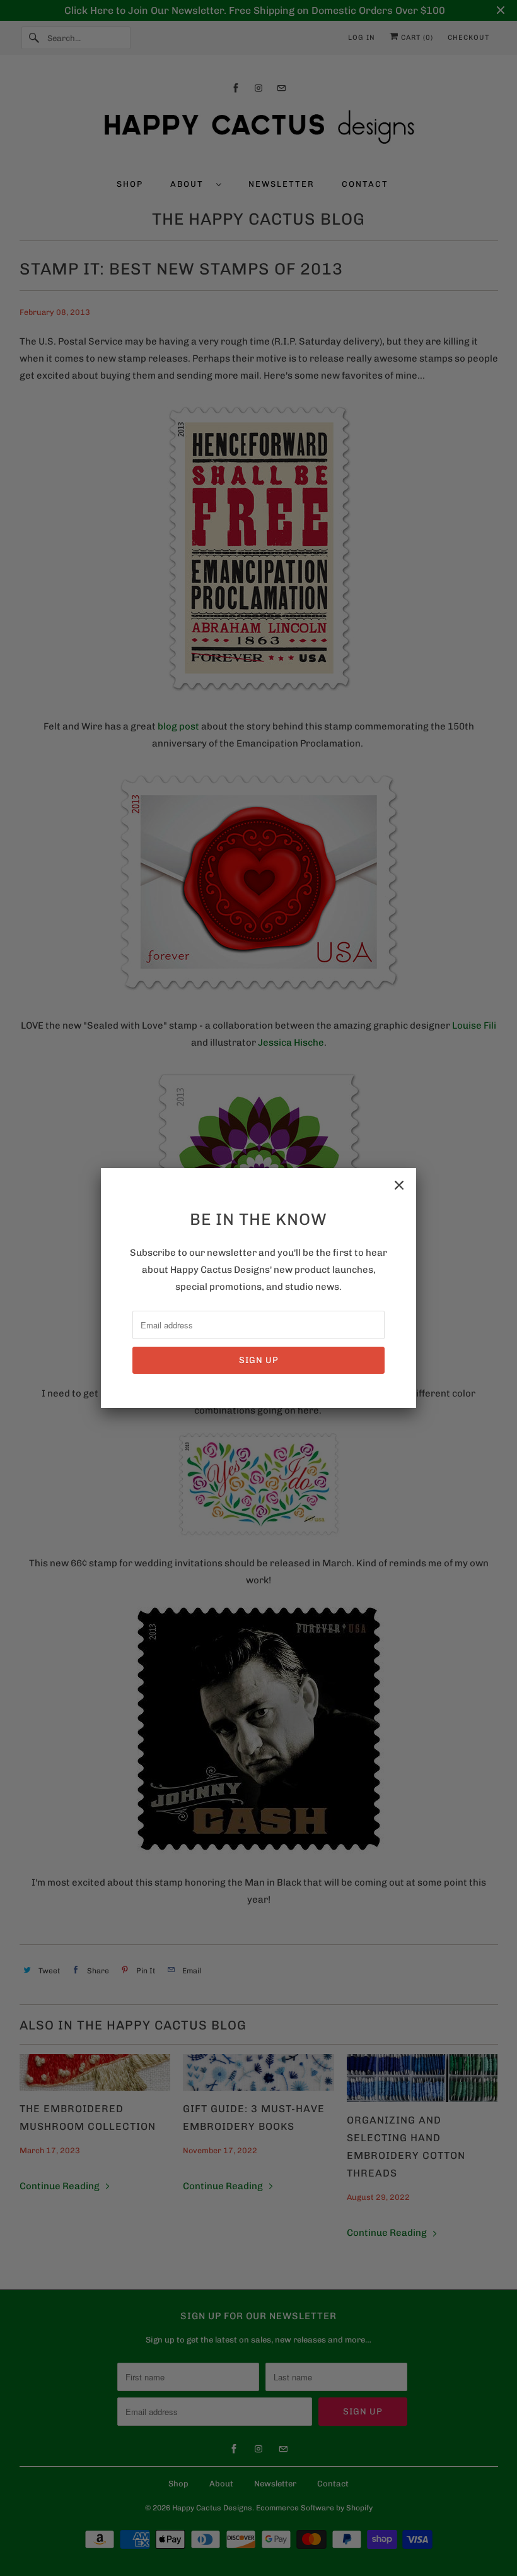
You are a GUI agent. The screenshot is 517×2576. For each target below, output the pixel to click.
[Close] (399, 1185)
